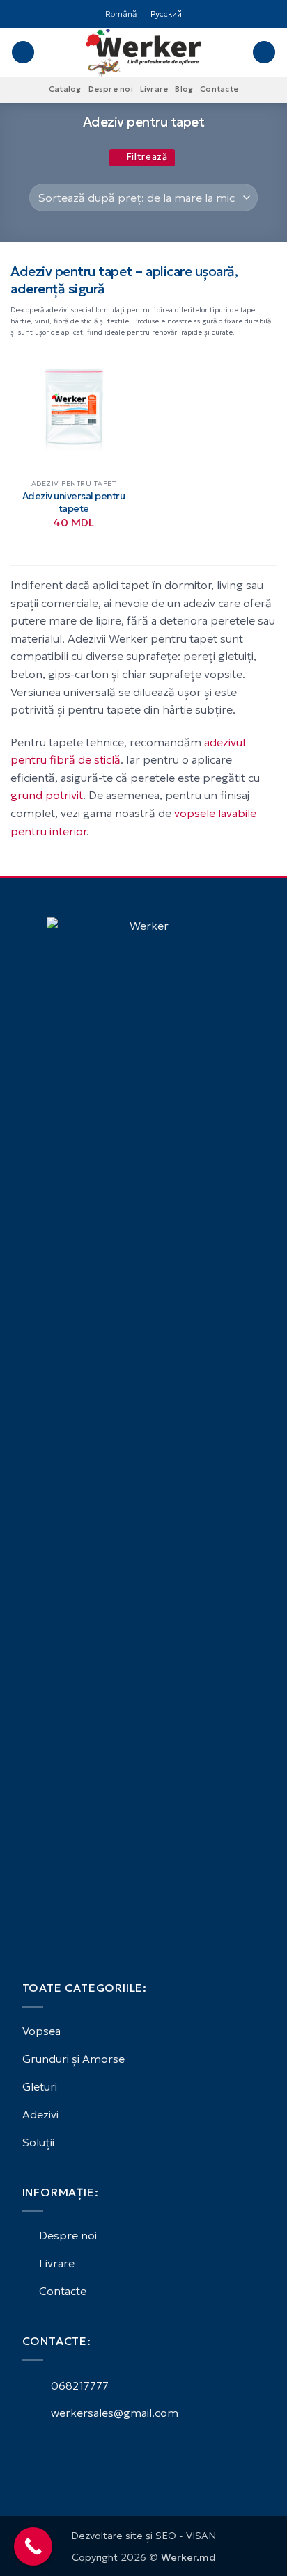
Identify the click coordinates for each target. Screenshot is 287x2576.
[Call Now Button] (33, 2546)
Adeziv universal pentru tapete (74, 502)
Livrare (154, 89)
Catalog (65, 89)
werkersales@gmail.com (113, 2413)
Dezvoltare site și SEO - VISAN (143, 2536)
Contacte (219, 89)
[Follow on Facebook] (31, 2452)
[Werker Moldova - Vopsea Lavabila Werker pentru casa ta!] (143, 52)
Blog (184, 89)
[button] (23, 53)
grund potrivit (47, 795)
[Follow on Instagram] (47, 2452)
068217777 (78, 2385)
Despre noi (111, 89)
